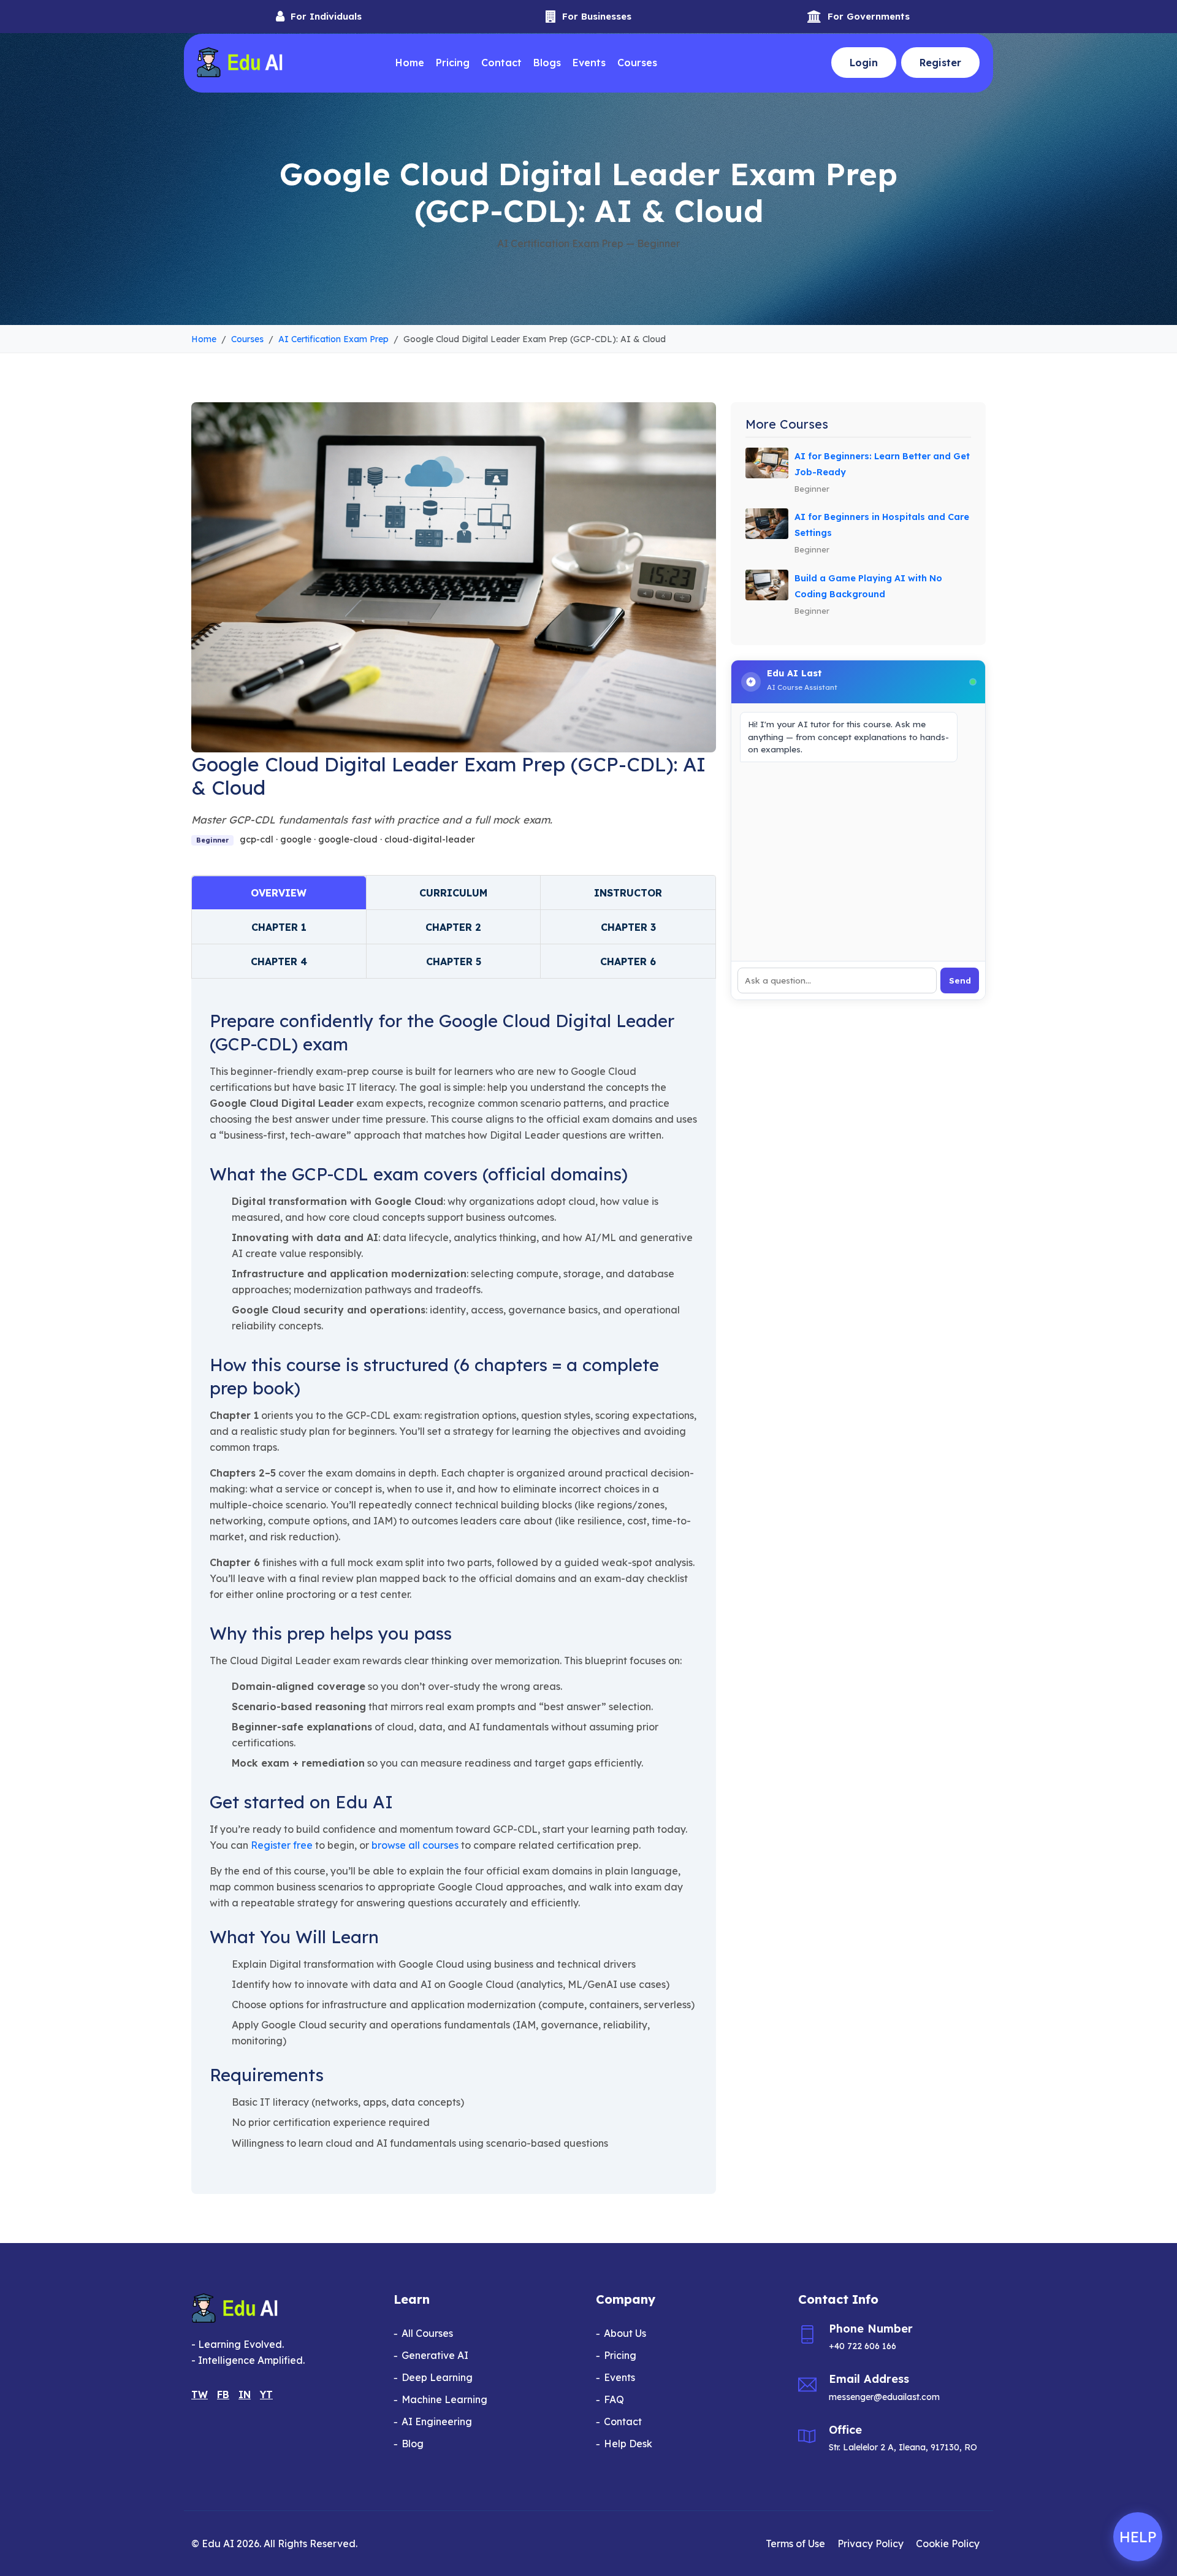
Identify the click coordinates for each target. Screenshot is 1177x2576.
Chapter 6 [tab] (628, 961)
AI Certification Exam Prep (333, 339)
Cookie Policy (948, 2544)
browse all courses (415, 1845)
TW (200, 2394)
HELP (1138, 2537)
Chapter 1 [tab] (279, 927)
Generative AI (435, 2355)
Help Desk (628, 2444)
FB (223, 2394)
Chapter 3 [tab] (628, 927)
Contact (501, 63)
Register (940, 63)
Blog (413, 2444)
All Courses (427, 2333)
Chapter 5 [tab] (454, 961)
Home (410, 63)
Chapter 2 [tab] (453, 927)
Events (589, 63)
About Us (625, 2333)
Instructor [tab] (628, 893)
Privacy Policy (870, 2544)
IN (245, 2394)
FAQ (614, 2399)
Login (864, 63)
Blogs (547, 63)
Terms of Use (795, 2544)
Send (960, 980)
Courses (637, 63)
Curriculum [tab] (453, 893)
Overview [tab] (279, 893)
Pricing (453, 63)
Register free (282, 1845)
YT (266, 2394)
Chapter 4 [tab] (279, 961)
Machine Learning (444, 2399)
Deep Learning (437, 2377)
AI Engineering (437, 2421)
